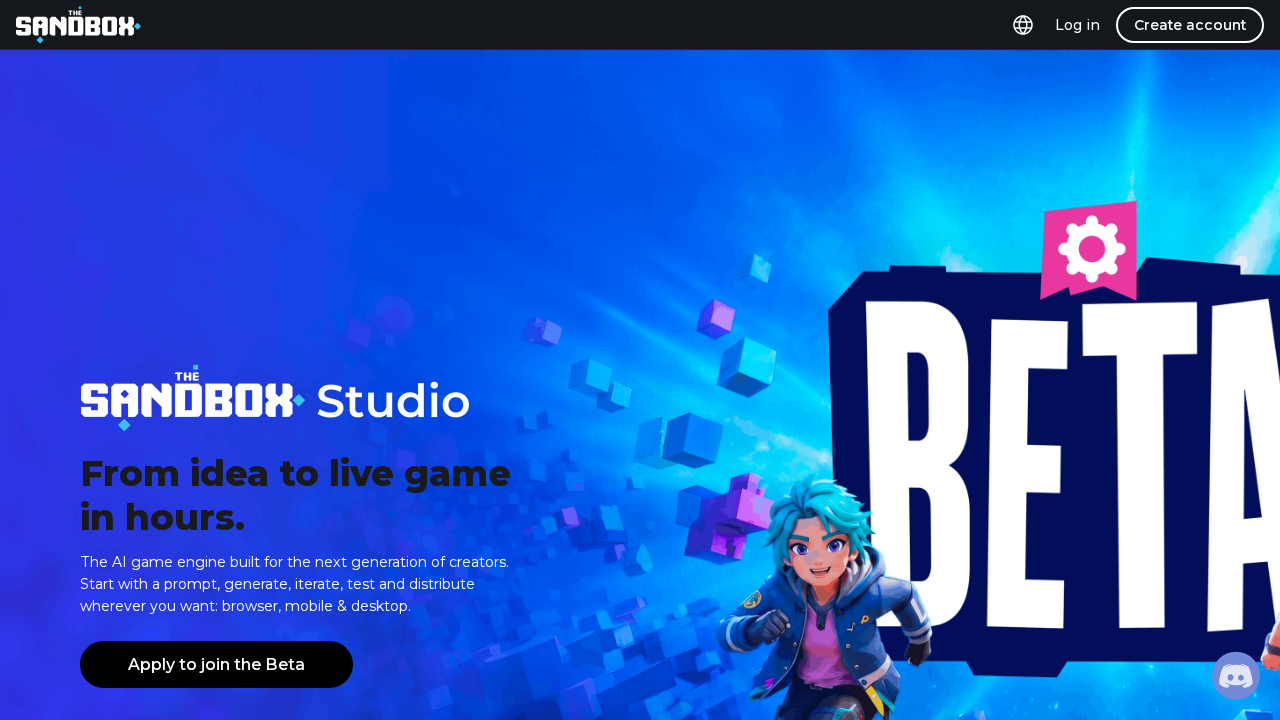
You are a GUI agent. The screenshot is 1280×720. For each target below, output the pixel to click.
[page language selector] (1023, 25)
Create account (1190, 25)
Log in (1077, 25)
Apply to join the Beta (216, 664)
